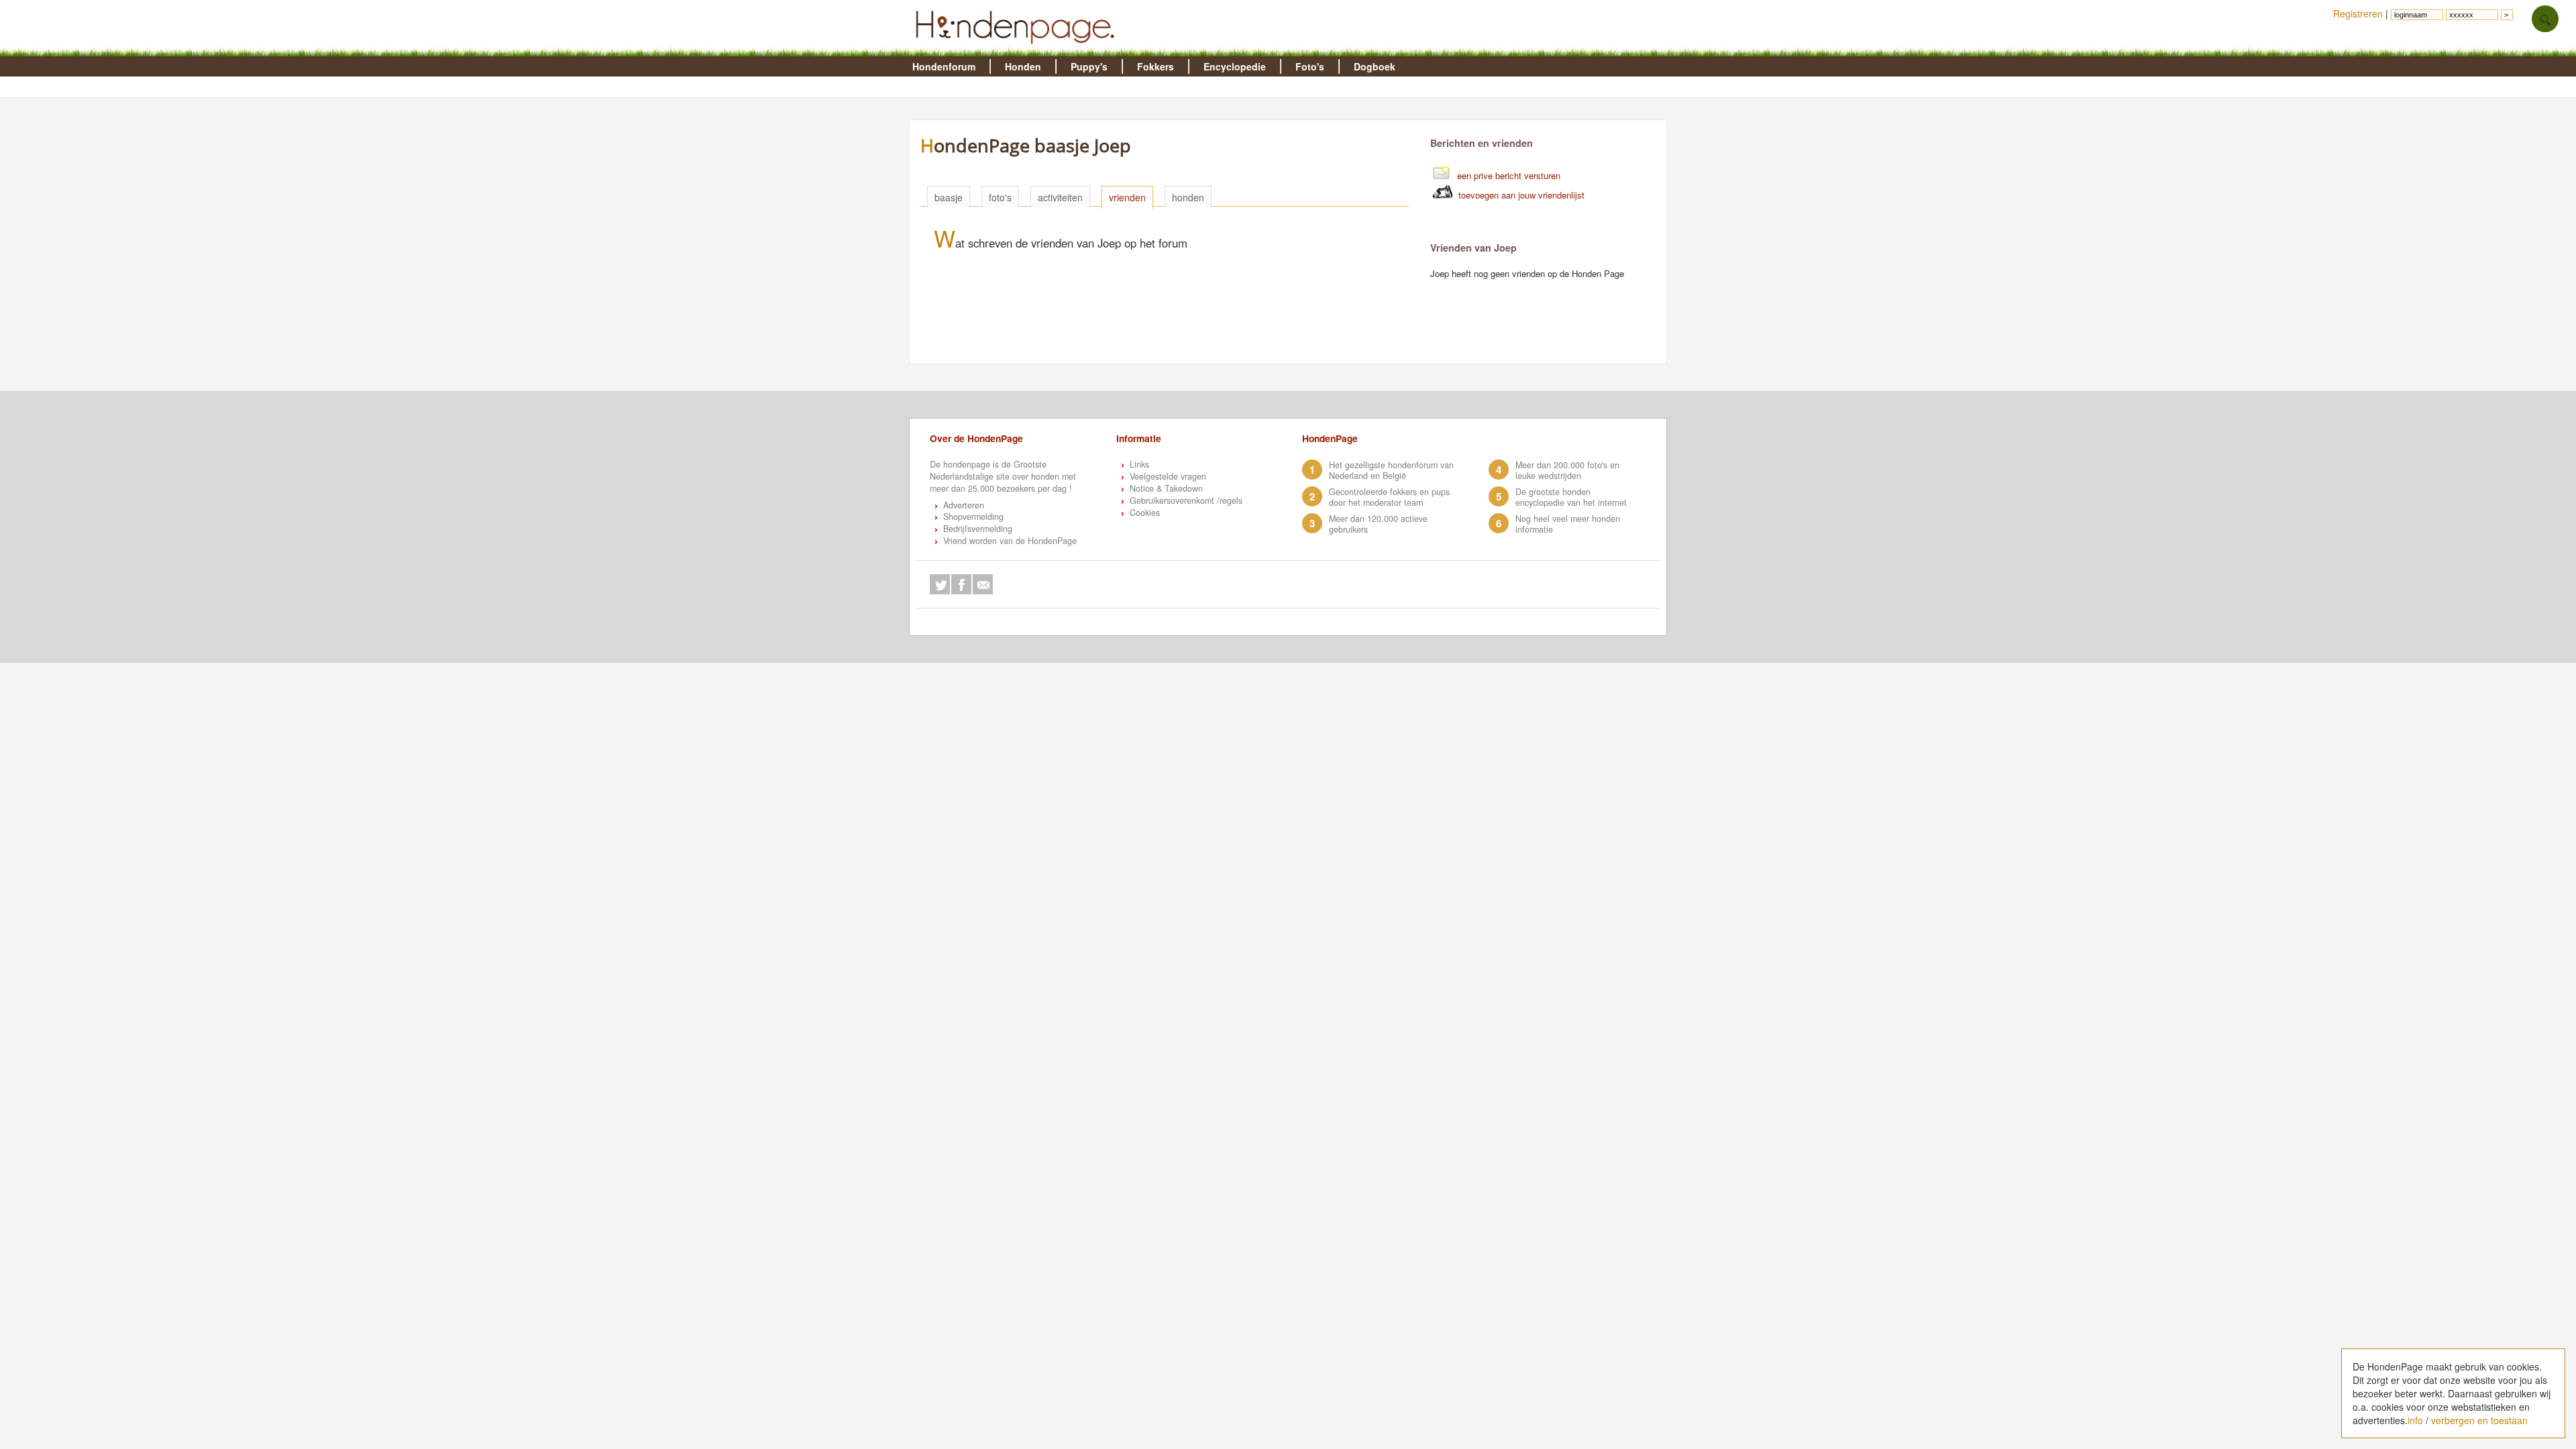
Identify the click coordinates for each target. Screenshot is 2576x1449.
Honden (1023, 66)
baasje (949, 197)
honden (1188, 197)
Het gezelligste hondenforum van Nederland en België (1391, 470)
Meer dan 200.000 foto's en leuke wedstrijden (1567, 470)
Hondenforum (944, 66)
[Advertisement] (1171, 331)
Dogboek (1375, 66)
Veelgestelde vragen (1168, 476)
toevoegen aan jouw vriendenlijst (1521, 195)
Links (1139, 464)
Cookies (1145, 513)
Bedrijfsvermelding (978, 529)
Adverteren (964, 505)
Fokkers (1156, 66)
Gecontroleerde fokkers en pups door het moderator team (1389, 497)
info (2415, 1420)
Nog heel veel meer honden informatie (1568, 524)
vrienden (1127, 197)
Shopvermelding (973, 517)
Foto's (1310, 66)
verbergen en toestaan (2479, 1420)
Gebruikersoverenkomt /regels (1186, 500)
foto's (1000, 197)
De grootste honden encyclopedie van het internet (1571, 497)
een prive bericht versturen (1509, 175)
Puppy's (1089, 66)
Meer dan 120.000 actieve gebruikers (1378, 524)
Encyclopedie (1235, 66)
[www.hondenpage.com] (1018, 50)
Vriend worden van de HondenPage (1010, 541)
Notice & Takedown (1166, 488)
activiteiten (1060, 197)
